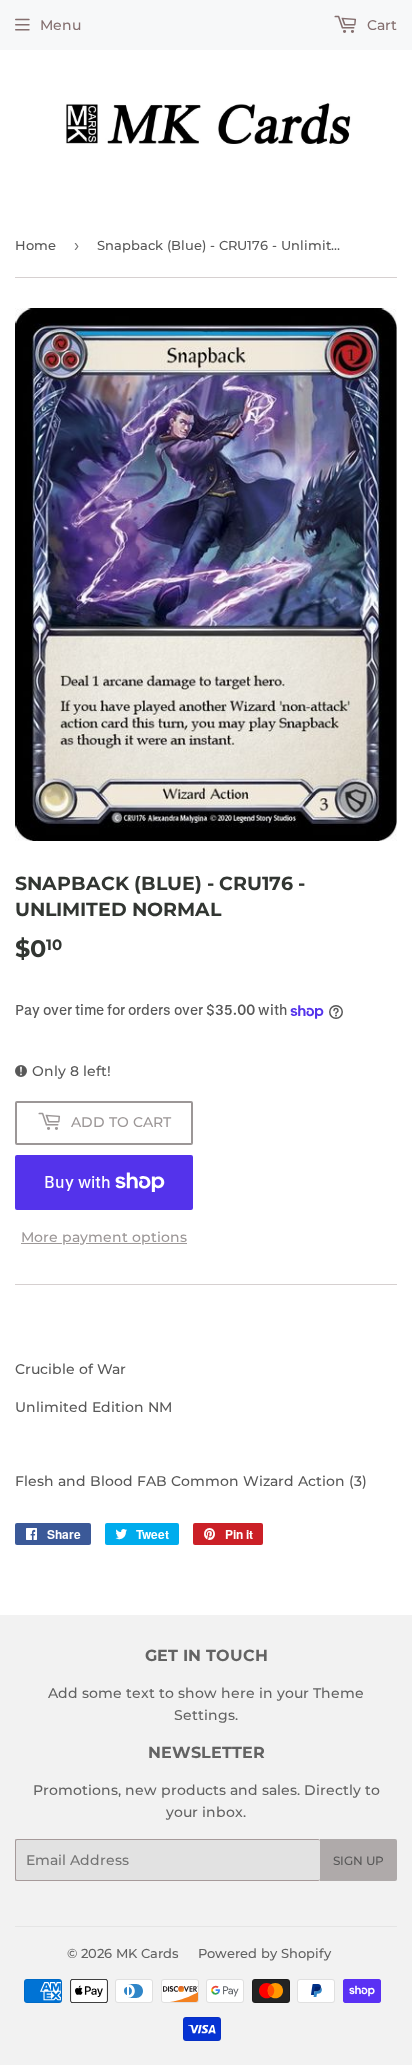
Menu (60, 25)
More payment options (104, 1237)
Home (35, 245)
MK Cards (147, 1953)
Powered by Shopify (264, 1953)
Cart (380, 25)
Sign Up (358, 1860)
